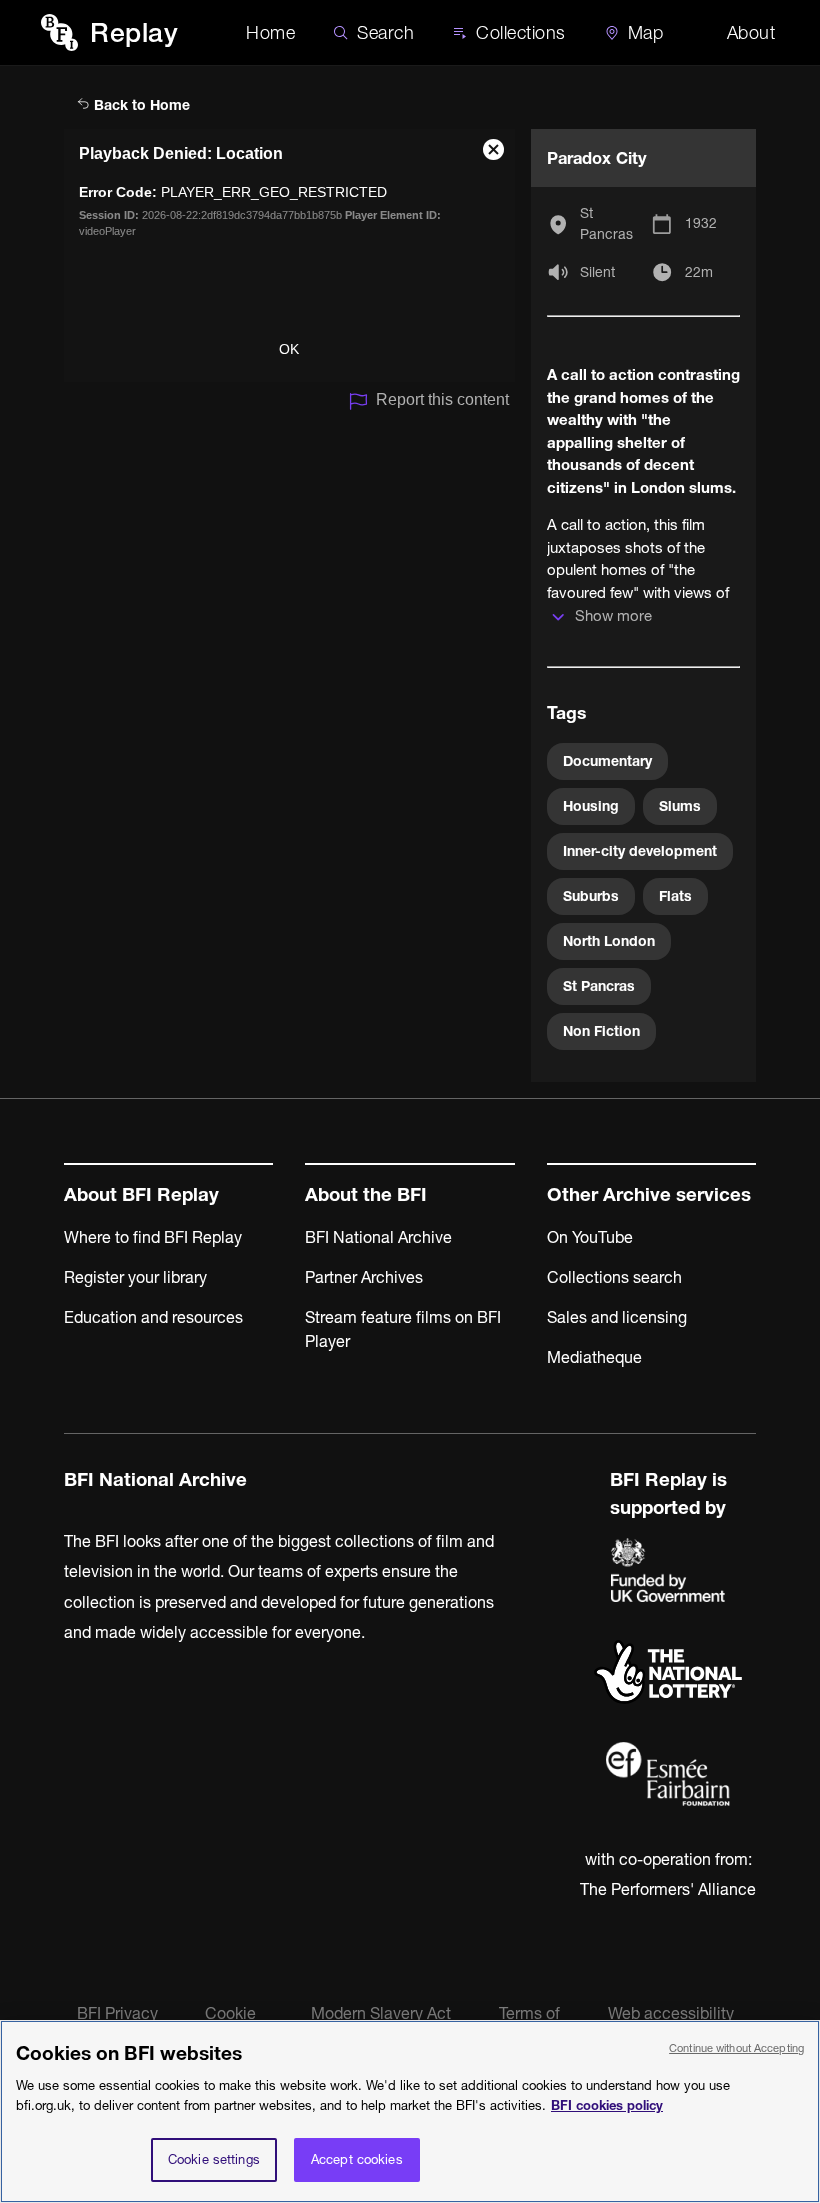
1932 (701, 223)
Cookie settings (214, 2159)
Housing (591, 806)
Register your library (135, 1277)
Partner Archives (364, 1277)
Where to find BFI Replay (153, 1237)
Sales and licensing (617, 1317)
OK (289, 349)
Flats (675, 896)
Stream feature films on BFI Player (403, 1329)
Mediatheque (594, 1357)
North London (609, 941)
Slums (680, 806)
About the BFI (366, 1194)
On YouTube (590, 1237)
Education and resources (153, 1317)
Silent (597, 272)
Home (270, 32)
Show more (613, 615)
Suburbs (591, 896)
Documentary (607, 761)
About (751, 32)
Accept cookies (357, 2159)
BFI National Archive (378, 1237)
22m (699, 272)
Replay (134, 32)
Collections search (614, 1277)
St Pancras (606, 223)
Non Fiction (601, 1031)
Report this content (442, 399)
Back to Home (140, 105)
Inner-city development (640, 851)
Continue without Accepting (736, 2048)
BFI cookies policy (607, 2105)
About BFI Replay (141, 1194)
